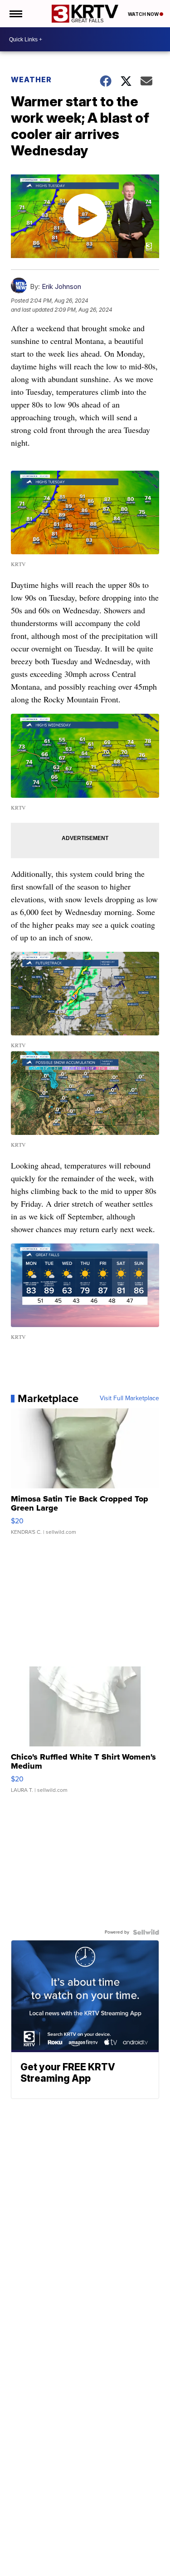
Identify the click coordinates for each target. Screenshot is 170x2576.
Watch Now (144, 14)
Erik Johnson (61, 286)
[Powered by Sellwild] (146, 1932)
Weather (31, 80)
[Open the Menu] (15, 14)
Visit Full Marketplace (129, 1398)
